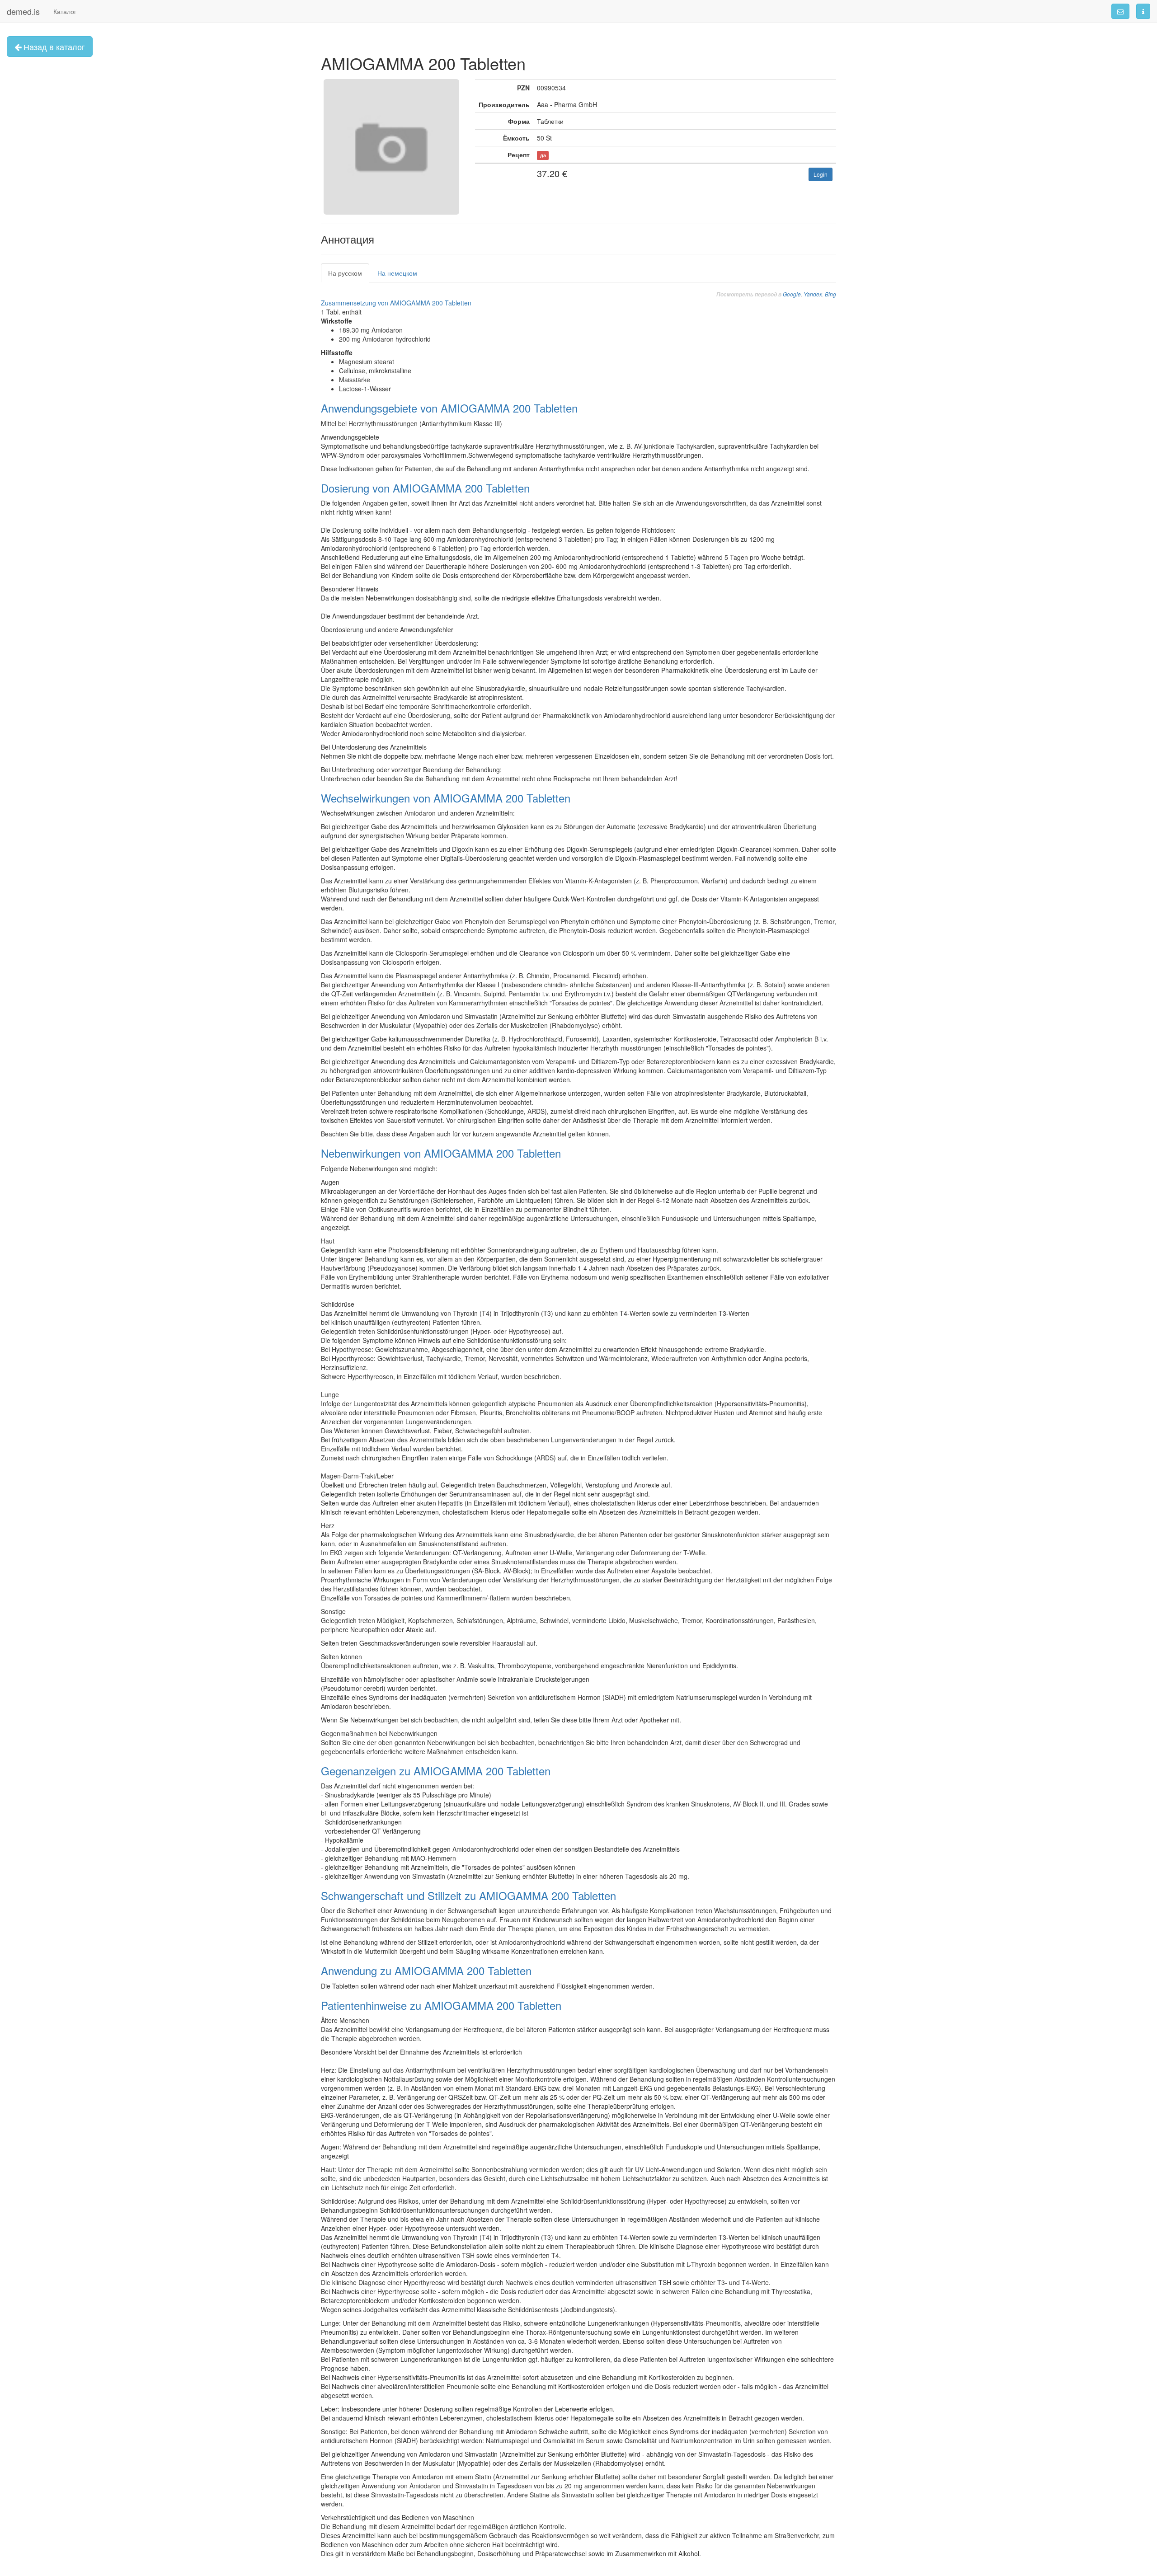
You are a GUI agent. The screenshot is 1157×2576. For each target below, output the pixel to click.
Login (821, 174)
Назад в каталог (53, 47)
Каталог (65, 11)
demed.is (23, 11)
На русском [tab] (345, 273)
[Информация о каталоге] (1143, 11)
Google (792, 294)
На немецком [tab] (397, 273)
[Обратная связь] (1120, 11)
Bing (830, 294)
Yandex (813, 294)
